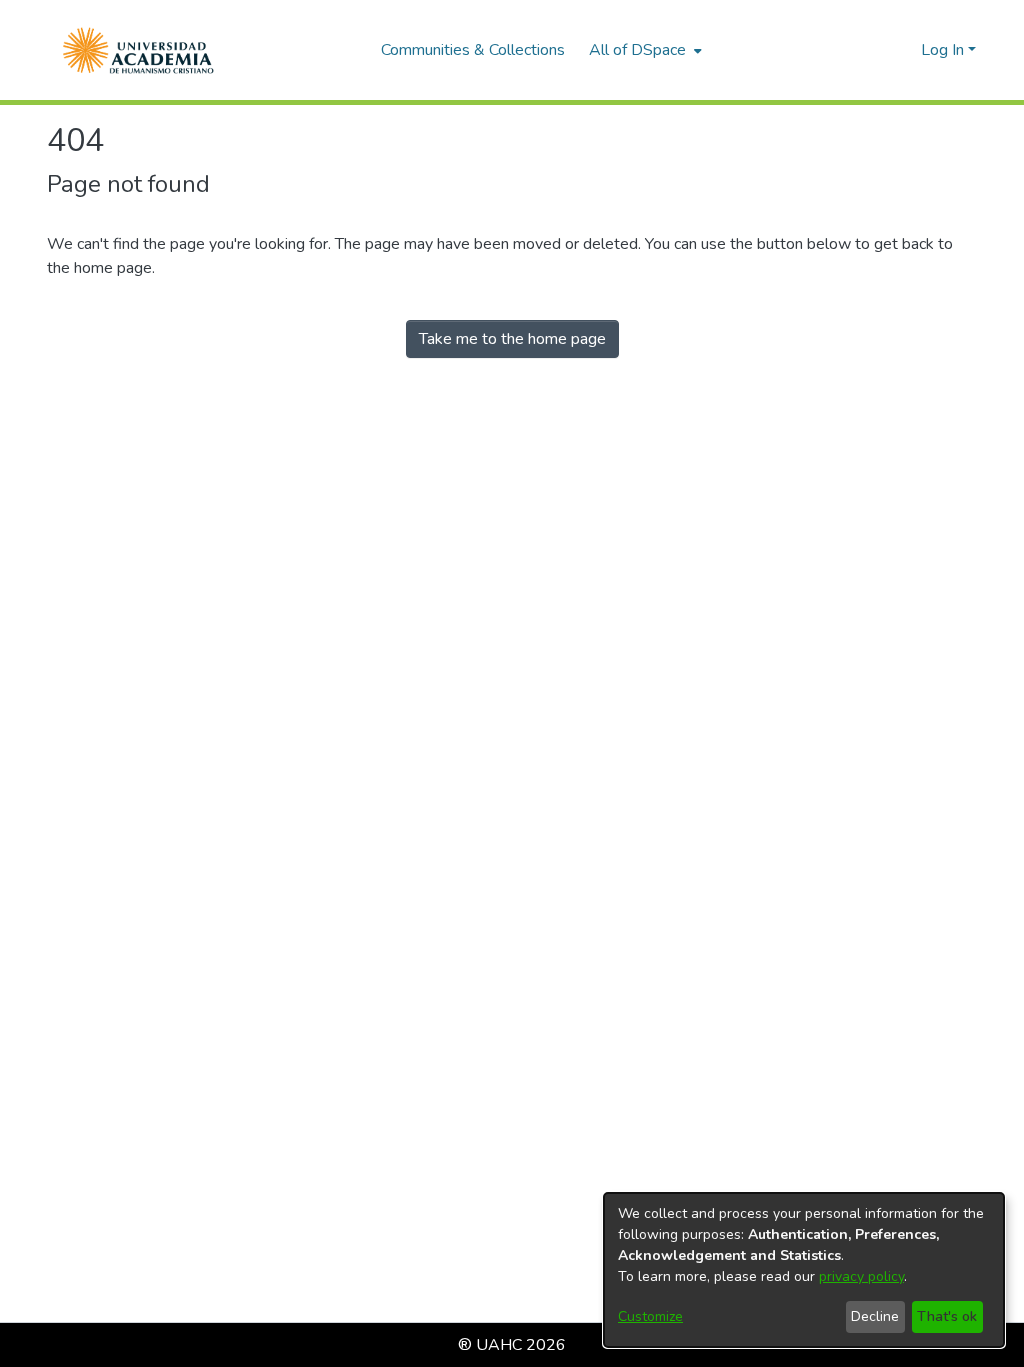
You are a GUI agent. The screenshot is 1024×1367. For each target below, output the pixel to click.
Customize (650, 1316)
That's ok (947, 1316)
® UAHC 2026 (512, 1345)
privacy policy (861, 1276)
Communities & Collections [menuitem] (473, 50)
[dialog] (804, 1270)
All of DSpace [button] (637, 50)
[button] (138, 50)
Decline (875, 1316)
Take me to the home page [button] (512, 339)
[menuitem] (643, 50)
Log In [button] (944, 50)
